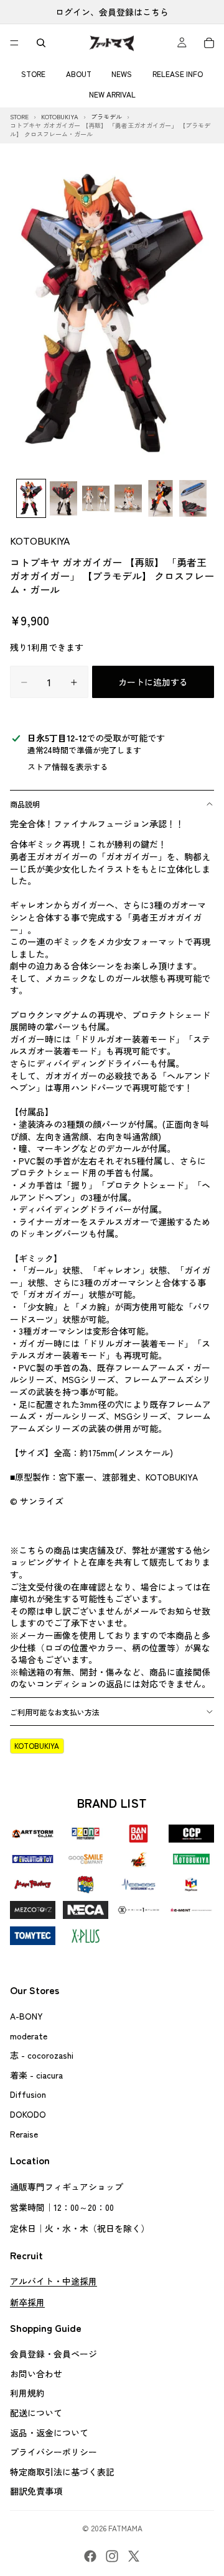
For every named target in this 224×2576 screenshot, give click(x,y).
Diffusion (28, 2095)
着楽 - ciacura (36, 2075)
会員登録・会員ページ (54, 2354)
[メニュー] (14, 43)
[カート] (209, 43)
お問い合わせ (36, 2374)
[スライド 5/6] (161, 498)
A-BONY (26, 2016)
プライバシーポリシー (54, 2452)
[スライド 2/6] (63, 498)
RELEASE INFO (178, 74)
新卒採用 (27, 2302)
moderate (29, 2036)
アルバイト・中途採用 (54, 2281)
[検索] (41, 43)
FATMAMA (125, 2528)
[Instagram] (112, 2556)
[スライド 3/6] (96, 498)
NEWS (122, 74)
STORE (33, 74)
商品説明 (25, 804)
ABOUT (79, 74)
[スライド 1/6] (31, 498)
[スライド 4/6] (128, 498)
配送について (36, 2413)
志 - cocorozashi (42, 2055)
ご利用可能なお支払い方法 (55, 1712)
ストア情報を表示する (68, 767)
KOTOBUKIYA (40, 540)
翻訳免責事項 (36, 2492)
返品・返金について (49, 2433)
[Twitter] (134, 2556)
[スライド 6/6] (193, 498)
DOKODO (28, 2114)
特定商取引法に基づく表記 (62, 2472)
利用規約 (27, 2393)
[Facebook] (90, 2556)
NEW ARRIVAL (112, 94)
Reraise (24, 2134)
